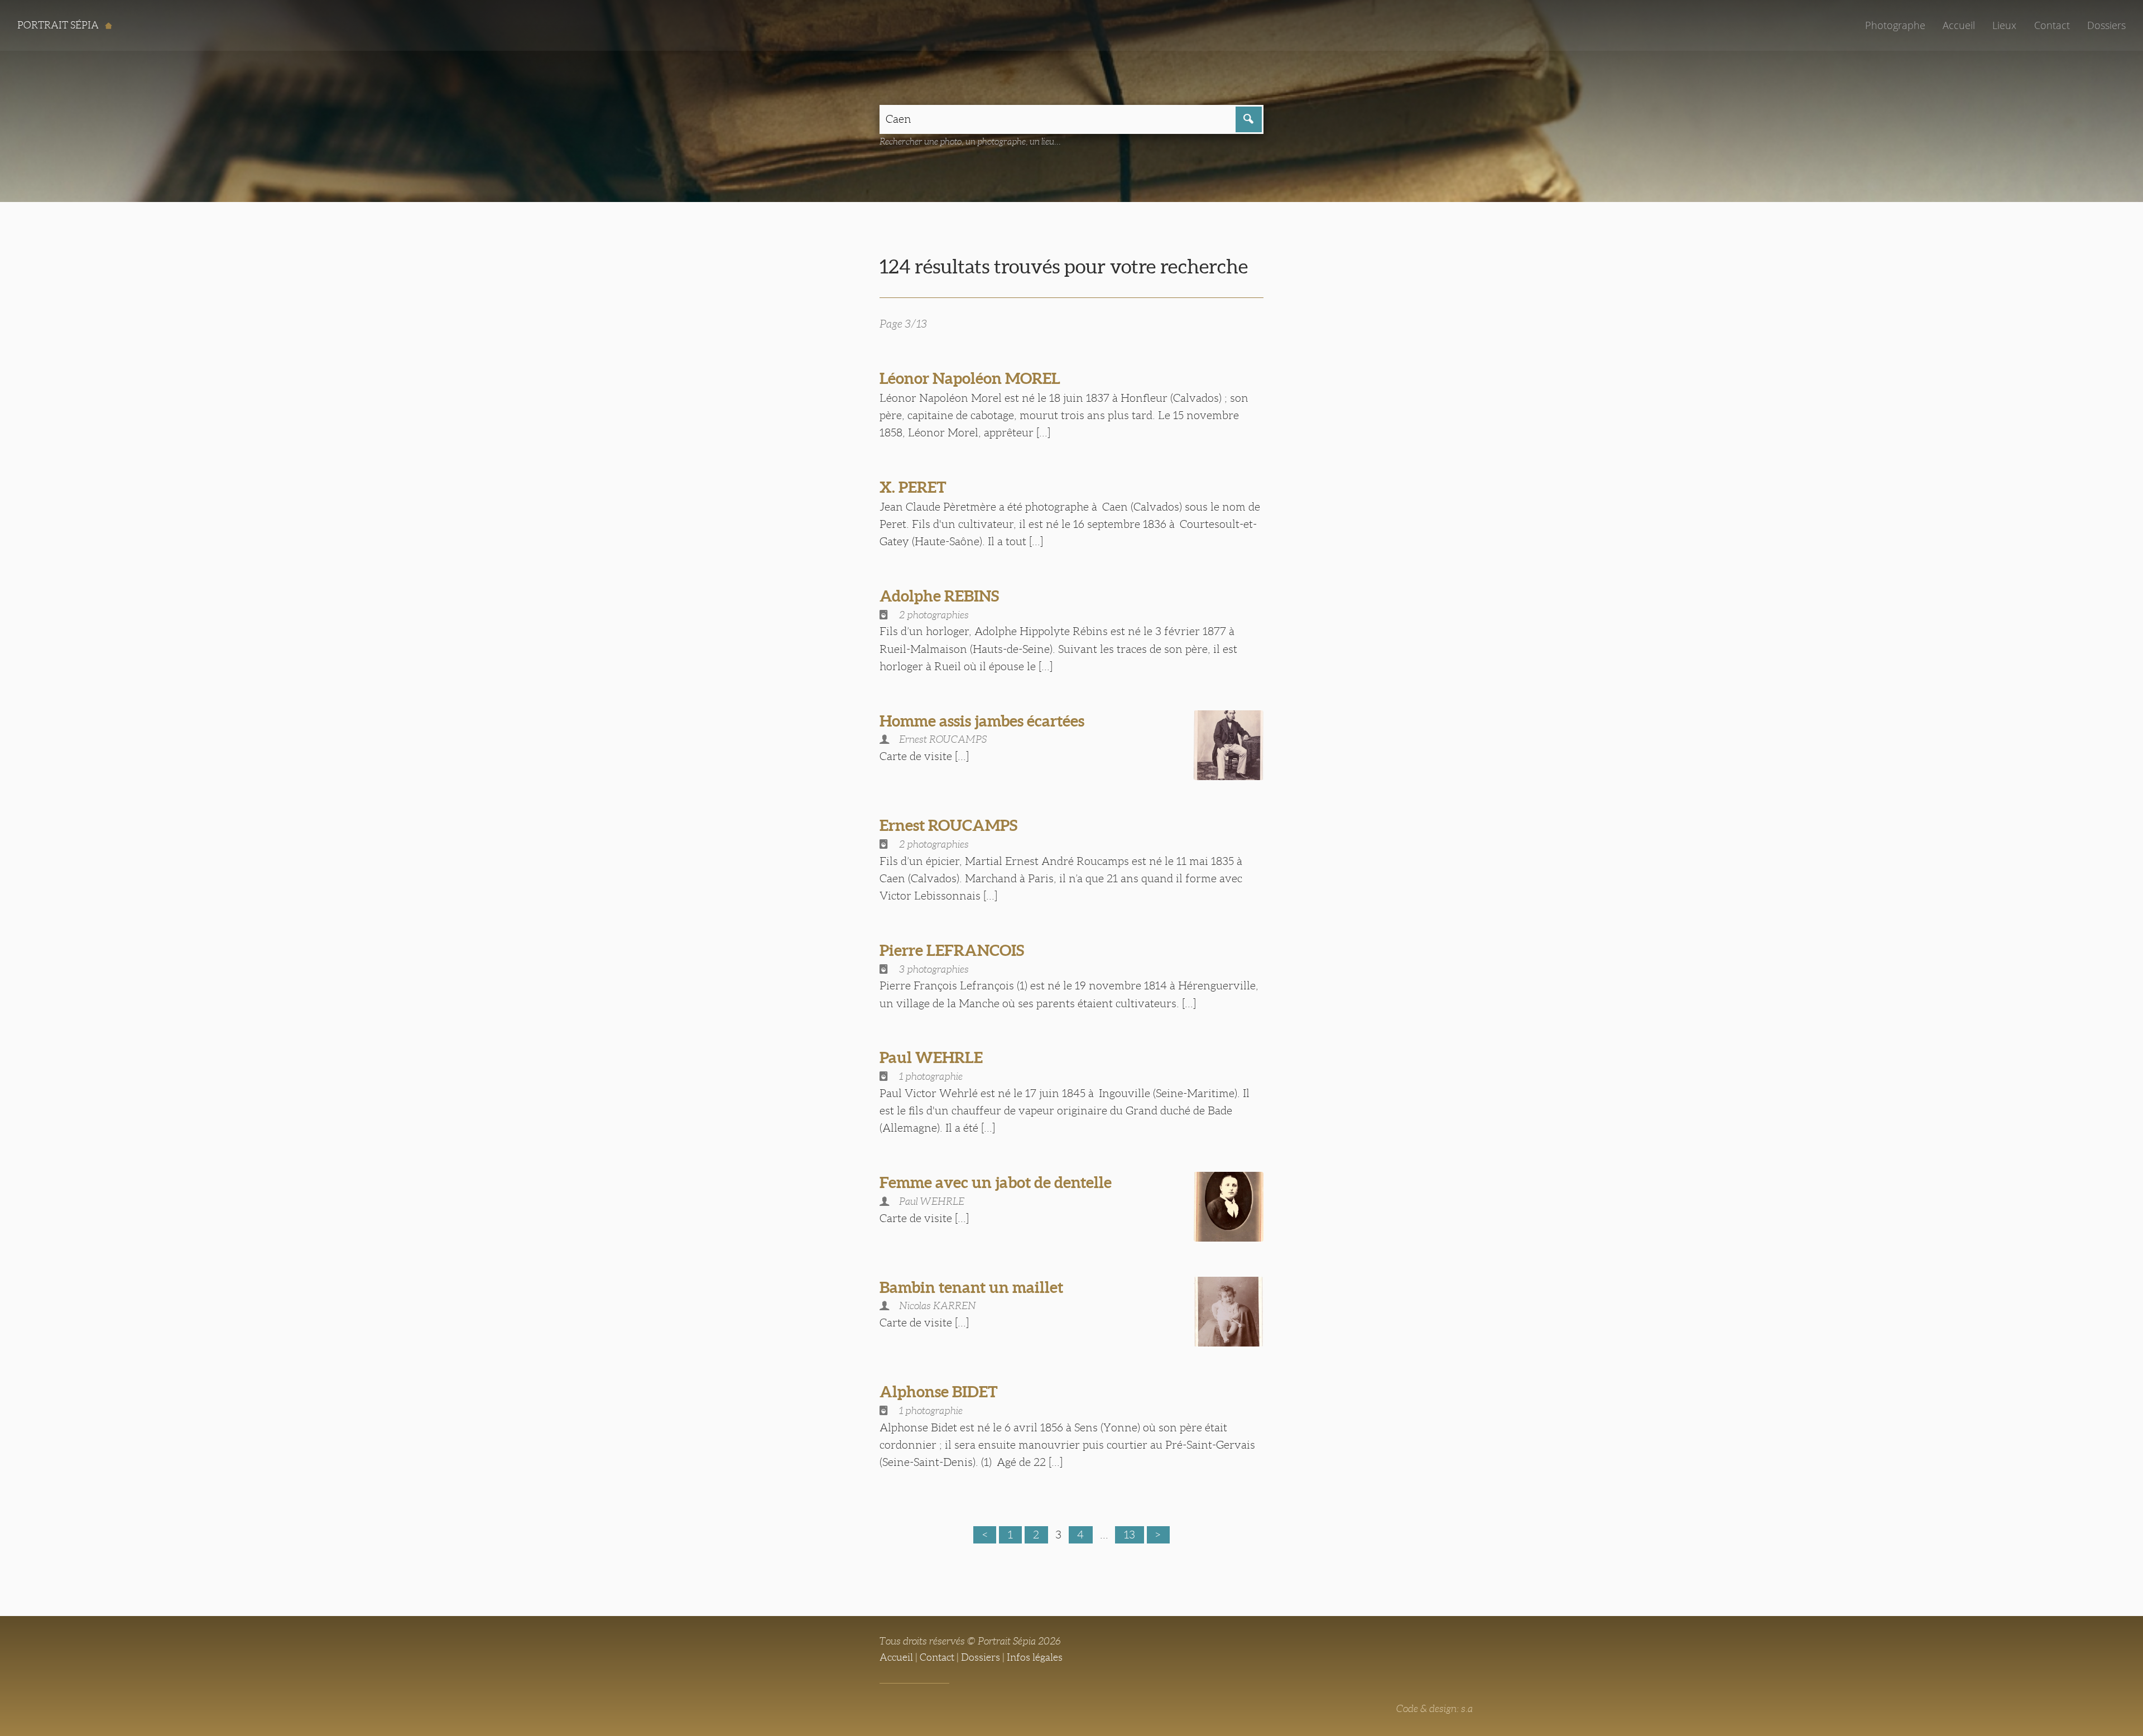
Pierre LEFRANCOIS (952, 950)
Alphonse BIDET (939, 1392)
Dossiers (2106, 25)
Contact (2052, 25)
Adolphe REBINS (939, 596)
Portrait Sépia (59, 25)
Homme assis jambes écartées (982, 721)
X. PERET (913, 487)
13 (1130, 1535)
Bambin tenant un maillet (971, 1287)
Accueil (1959, 25)
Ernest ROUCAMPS (948, 825)
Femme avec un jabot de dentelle (996, 1182)
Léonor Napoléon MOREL (970, 378)
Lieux (2004, 25)
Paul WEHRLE (931, 1057)
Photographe (1895, 25)
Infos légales (1035, 1657)
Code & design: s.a (1435, 1709)
